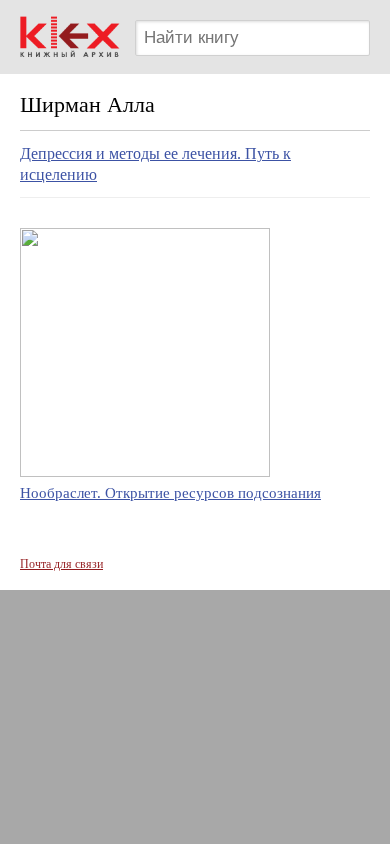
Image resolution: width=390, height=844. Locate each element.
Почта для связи (61, 564)
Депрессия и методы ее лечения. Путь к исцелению (155, 164)
